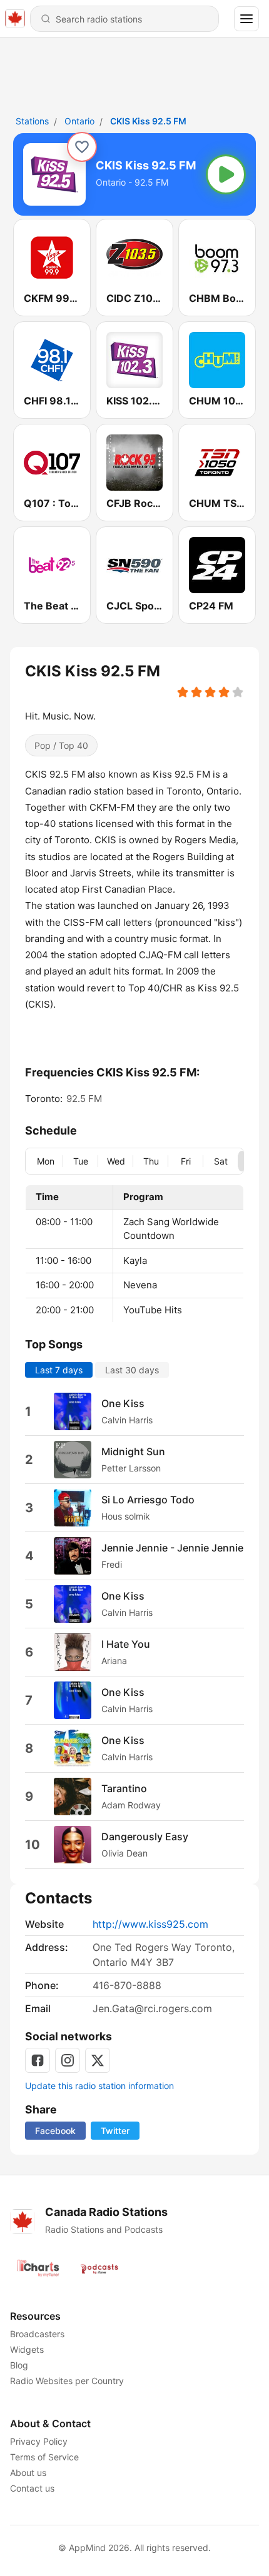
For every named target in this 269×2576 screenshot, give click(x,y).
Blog (19, 2365)
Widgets (27, 2349)
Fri (186, 1161)
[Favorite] (82, 147)
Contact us (32, 2488)
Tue (81, 1161)
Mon (46, 1161)
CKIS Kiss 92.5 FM (148, 121)
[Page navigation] (246, 19)
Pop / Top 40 (61, 745)
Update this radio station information (99, 2086)
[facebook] (38, 2060)
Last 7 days (59, 1370)
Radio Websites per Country (67, 2381)
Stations (32, 121)
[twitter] (98, 2060)
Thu (151, 1161)
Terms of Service (44, 2457)
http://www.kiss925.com (150, 1924)
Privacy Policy (39, 2441)
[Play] (226, 174)
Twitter (115, 2131)
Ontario (79, 121)
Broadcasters (37, 2334)
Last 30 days (132, 1370)
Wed (116, 1161)
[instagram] (68, 2060)
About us (28, 2473)
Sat (221, 1161)
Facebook (55, 2131)
